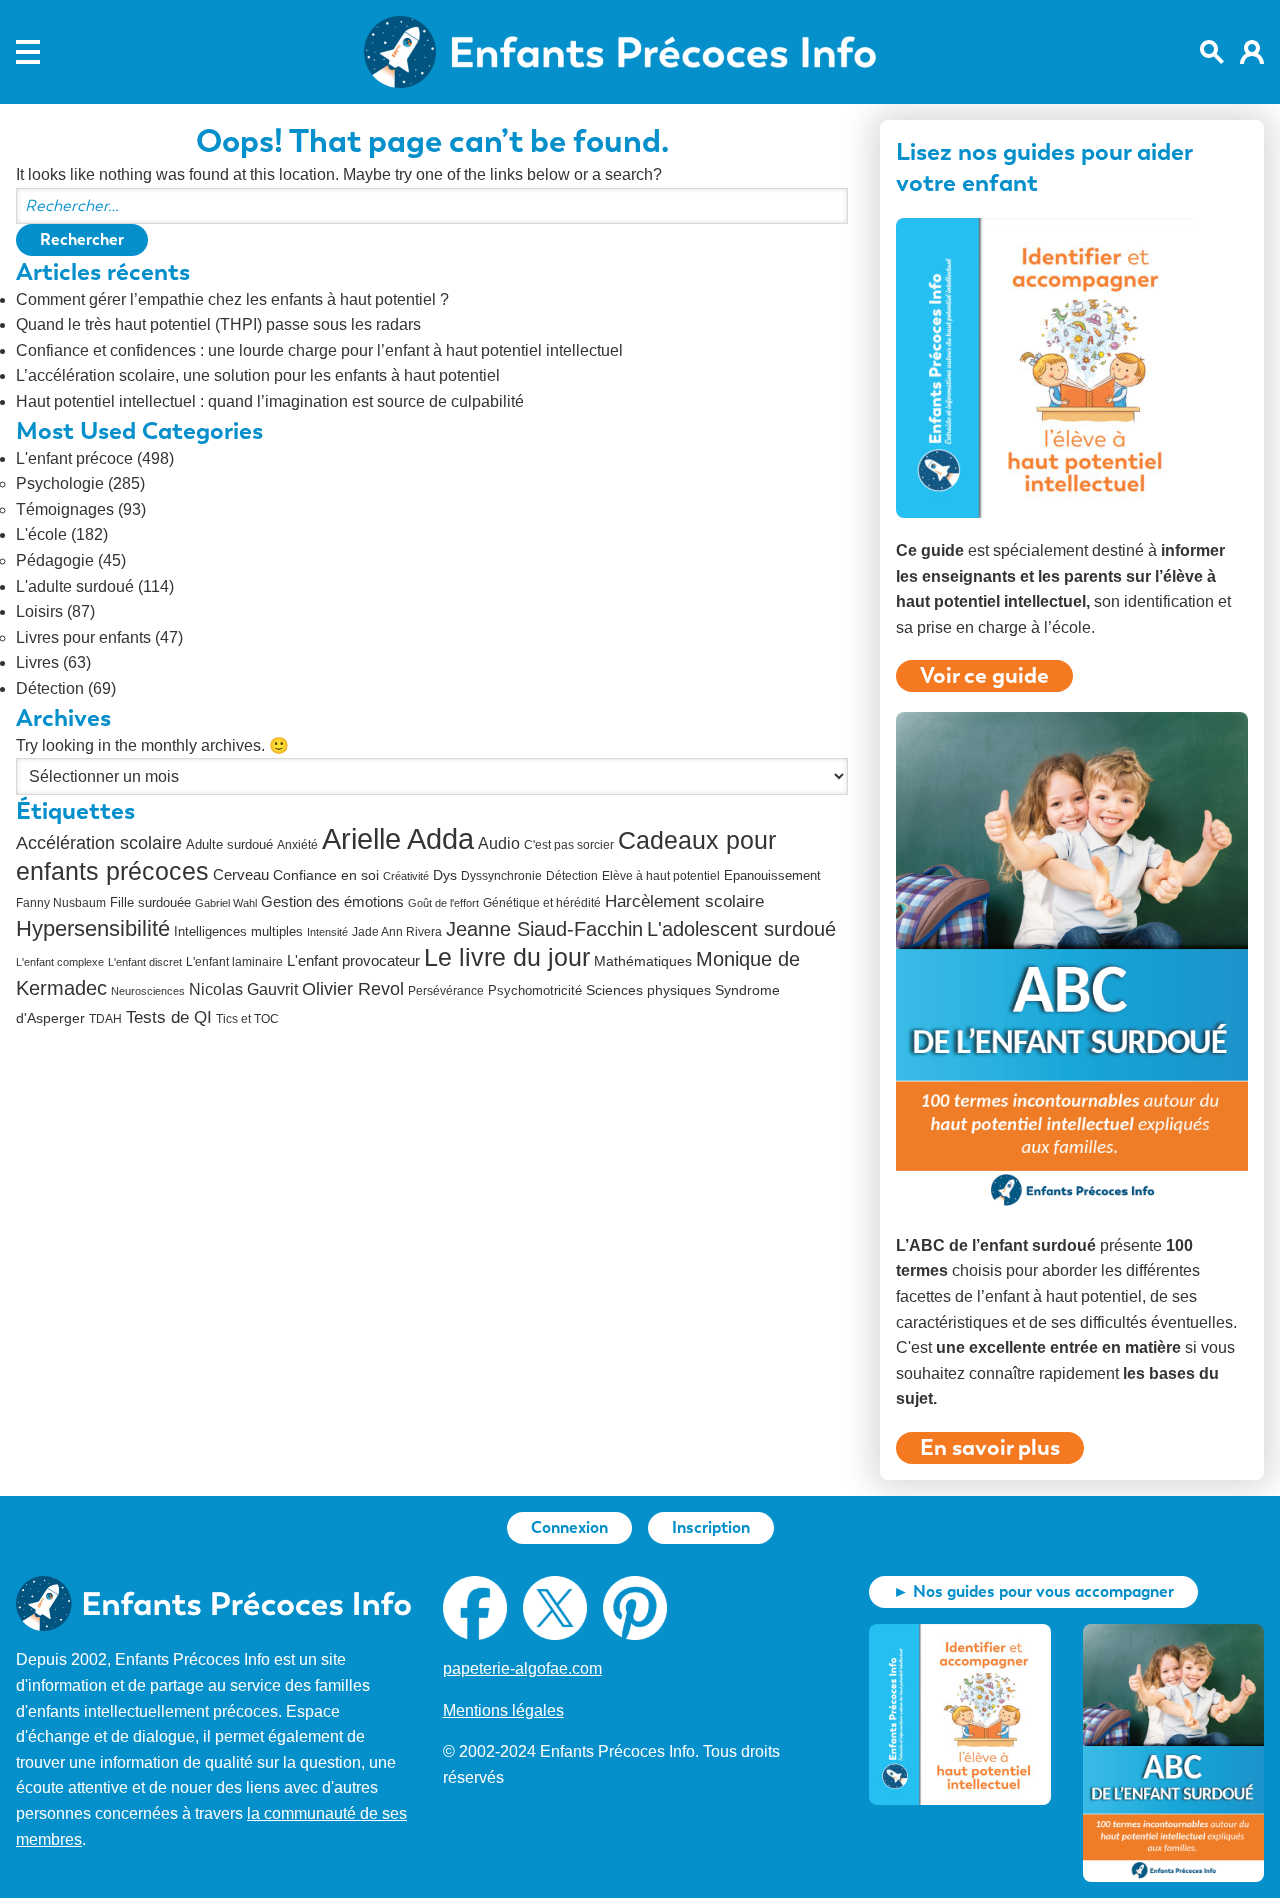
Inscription (711, 1527)
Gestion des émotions (332, 901)
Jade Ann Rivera (397, 932)
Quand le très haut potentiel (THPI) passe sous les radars (218, 324)
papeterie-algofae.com (522, 1668)
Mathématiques (643, 961)
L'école (41, 534)
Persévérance (446, 991)
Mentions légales (503, 1710)
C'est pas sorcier (569, 845)
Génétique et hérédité (542, 903)
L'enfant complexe (60, 962)
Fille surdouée (150, 902)
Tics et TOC (247, 1019)
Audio (499, 843)
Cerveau (241, 874)
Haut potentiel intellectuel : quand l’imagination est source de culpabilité (270, 401)
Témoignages (65, 509)
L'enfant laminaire (234, 962)
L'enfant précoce (74, 458)
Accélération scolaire (99, 843)
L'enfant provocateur (353, 960)
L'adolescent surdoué (741, 929)
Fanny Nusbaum (61, 903)
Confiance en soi (326, 875)
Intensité (327, 932)
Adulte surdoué (229, 844)
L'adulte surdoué (75, 586)
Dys (445, 875)
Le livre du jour (507, 957)
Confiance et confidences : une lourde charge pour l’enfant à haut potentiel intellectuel (319, 350)
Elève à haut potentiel (661, 876)
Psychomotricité (535, 990)
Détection (50, 688)
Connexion (569, 1527)
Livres (37, 662)
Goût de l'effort (443, 903)
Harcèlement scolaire (684, 901)
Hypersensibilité (93, 929)
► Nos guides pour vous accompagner (1033, 1591)
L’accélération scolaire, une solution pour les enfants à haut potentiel (258, 375)
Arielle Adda (398, 838)
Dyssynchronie (501, 876)
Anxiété (297, 845)
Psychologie (60, 483)
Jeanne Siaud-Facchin (544, 929)
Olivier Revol (353, 989)
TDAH (105, 1019)
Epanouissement (772, 875)
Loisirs (39, 611)
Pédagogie (55, 560)
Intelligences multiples (238, 931)
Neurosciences (148, 991)
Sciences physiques (648, 990)
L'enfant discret (145, 962)
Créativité (406, 876)
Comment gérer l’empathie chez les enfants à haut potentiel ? (232, 299)
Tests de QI (169, 1017)
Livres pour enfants (83, 637)
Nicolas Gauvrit (243, 989)
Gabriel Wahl (226, 903)
